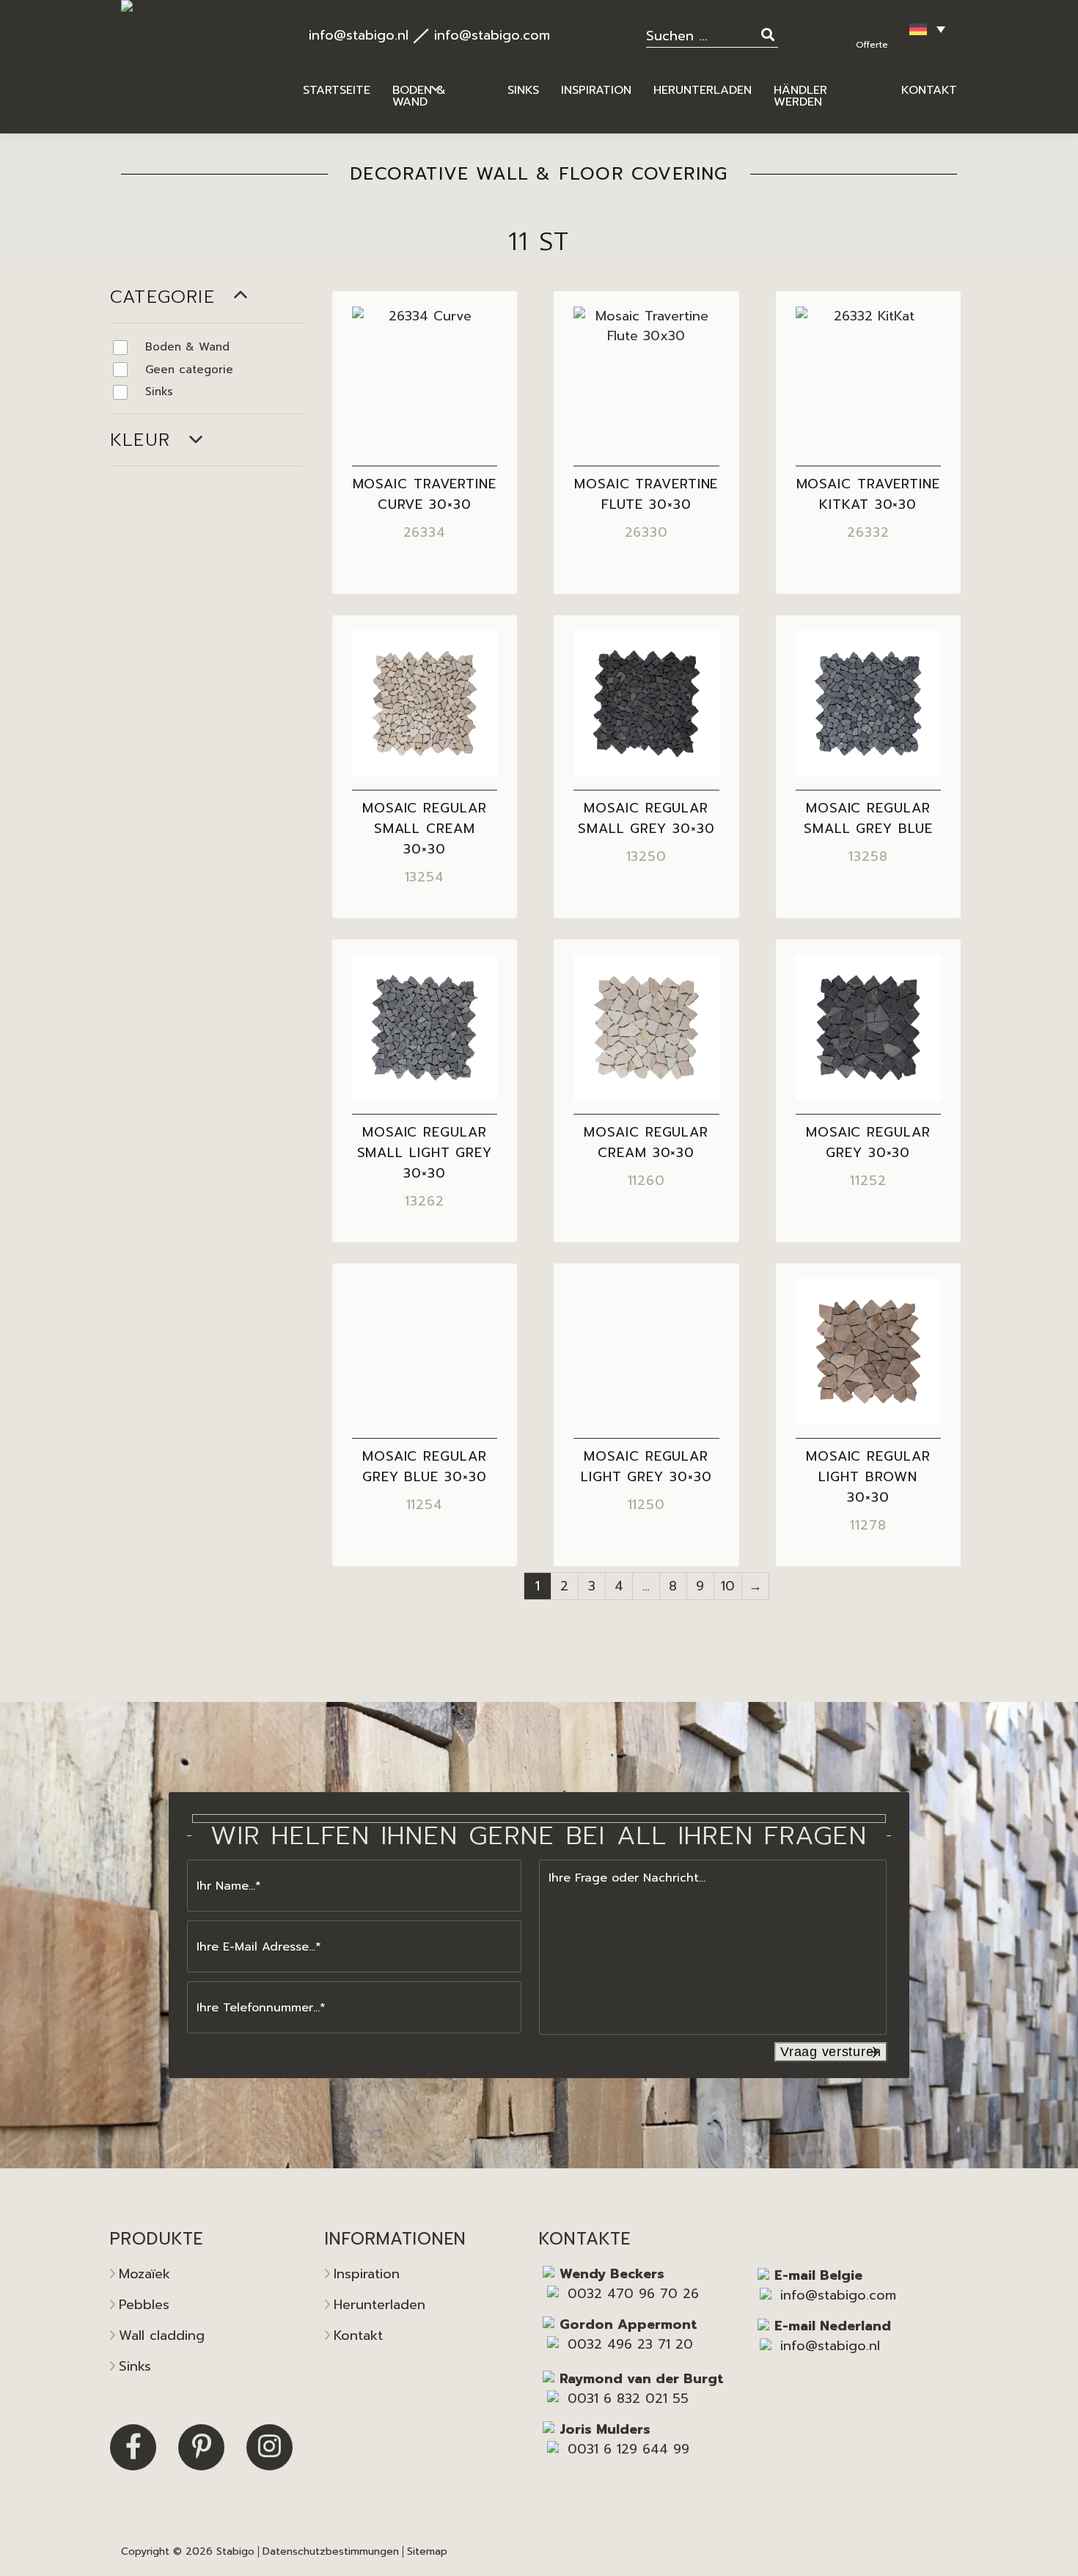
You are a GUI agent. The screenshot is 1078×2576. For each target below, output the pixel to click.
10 (728, 1586)
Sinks (159, 392)
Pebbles (144, 2305)
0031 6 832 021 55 (628, 2399)
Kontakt (358, 2335)
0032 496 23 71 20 (630, 2344)
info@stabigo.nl (359, 35)
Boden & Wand (187, 347)
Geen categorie (189, 370)
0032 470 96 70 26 (633, 2294)
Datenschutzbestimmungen (331, 2551)
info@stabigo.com (492, 35)
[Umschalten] (241, 297)
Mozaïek (144, 2274)
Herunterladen (379, 2305)
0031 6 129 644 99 (628, 2449)
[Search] (770, 34)
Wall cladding (162, 2335)
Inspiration (367, 2274)
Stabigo (235, 2551)
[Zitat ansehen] (874, 26)
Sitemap (427, 2551)
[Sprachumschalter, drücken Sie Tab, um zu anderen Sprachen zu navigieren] (927, 29)
